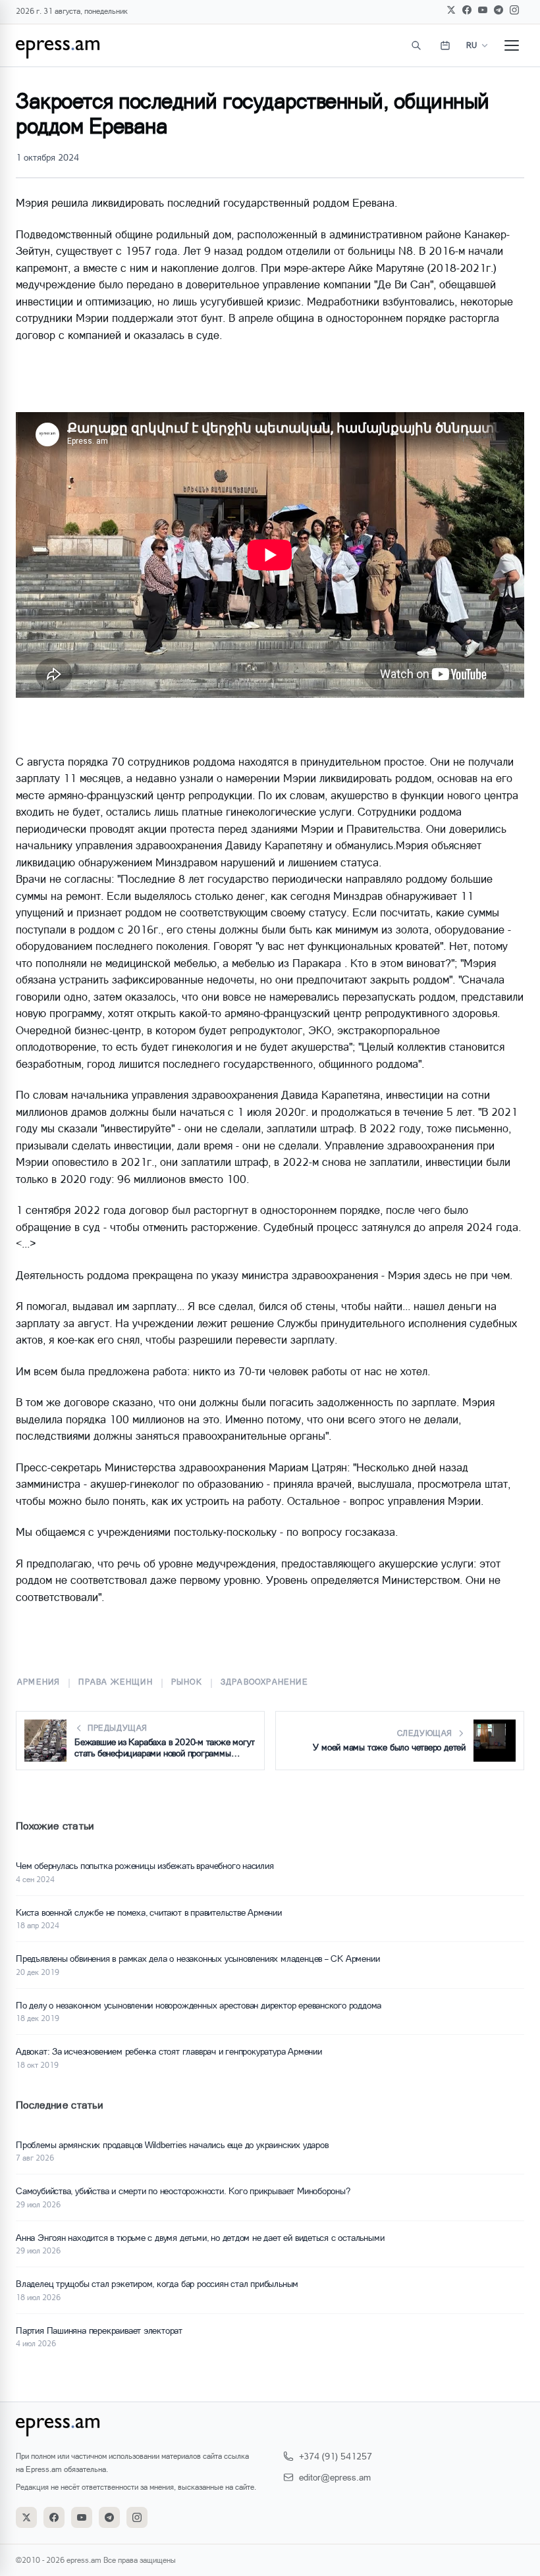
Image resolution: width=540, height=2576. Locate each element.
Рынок (187, 1682)
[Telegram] (499, 10)
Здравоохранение (264, 1682)
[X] (451, 10)
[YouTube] (483, 10)
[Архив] (445, 45)
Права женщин (115, 1682)
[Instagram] (514, 10)
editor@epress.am (335, 2477)
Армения (39, 1682)
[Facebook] (467, 10)
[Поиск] (416, 45)
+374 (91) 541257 (336, 2456)
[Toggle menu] (512, 45)
